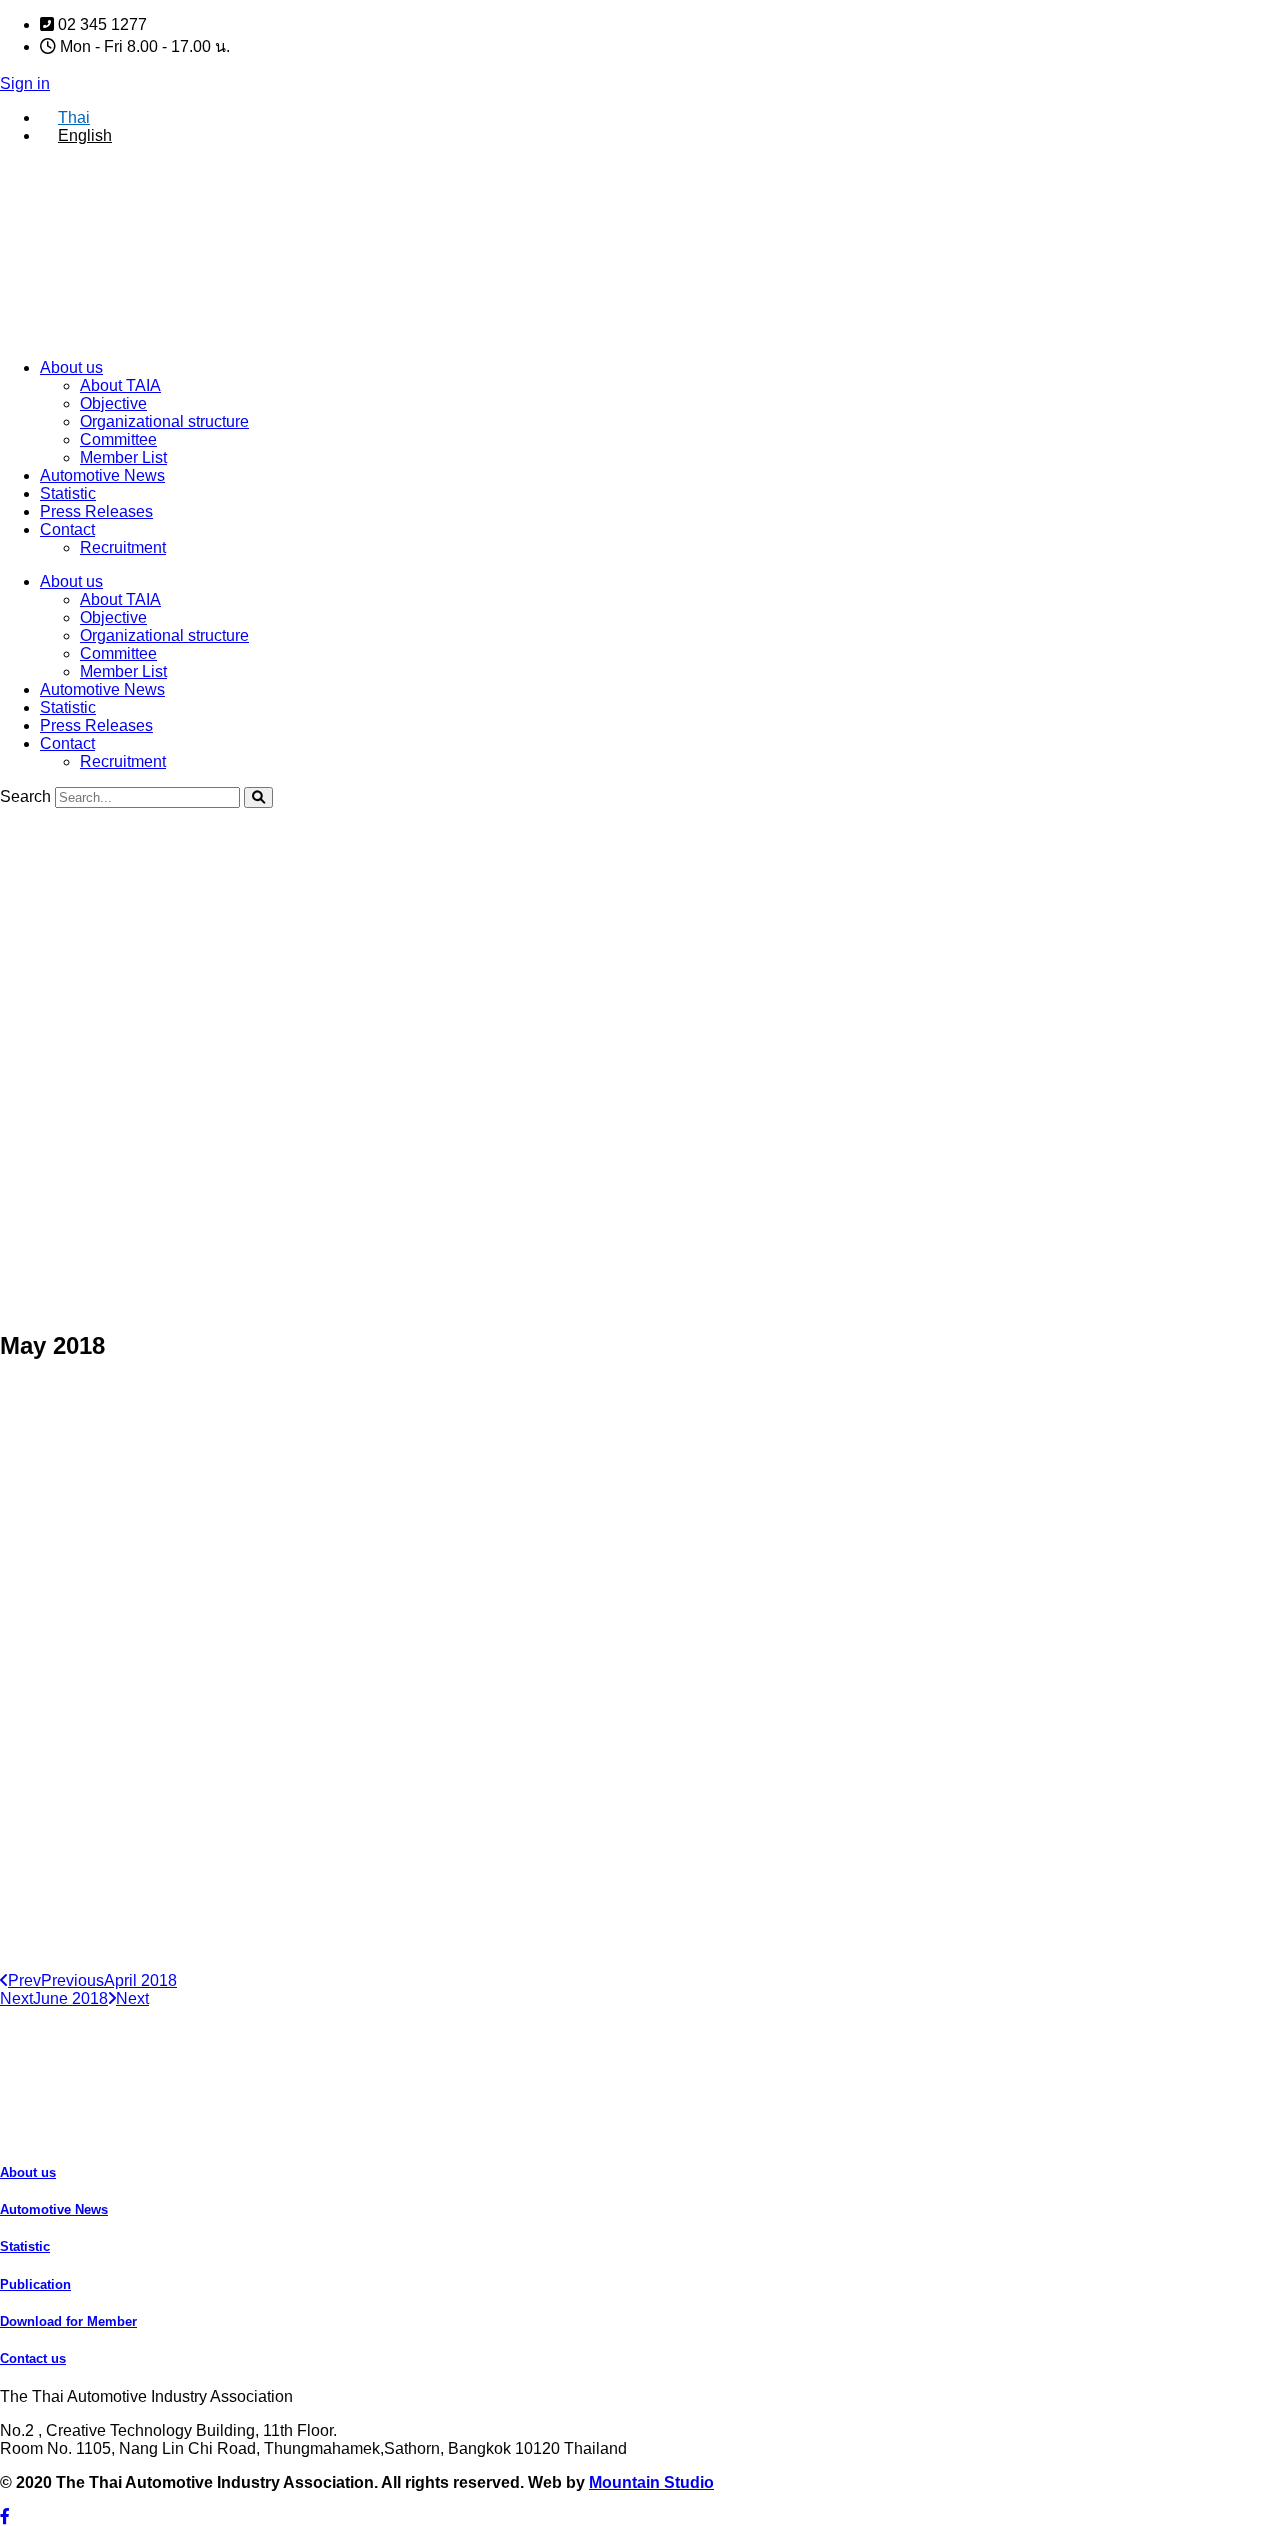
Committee (118, 439)
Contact (67, 529)
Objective (113, 403)
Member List (123, 457)
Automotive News (102, 475)
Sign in (25, 83)
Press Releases (96, 511)
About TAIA (120, 385)
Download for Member (68, 2321)
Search (25, 796)
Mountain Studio (651, 2482)
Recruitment (123, 547)
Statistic (68, 493)
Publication (35, 2284)
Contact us (33, 2358)
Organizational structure (164, 421)
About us (71, 367)
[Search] (258, 797)
